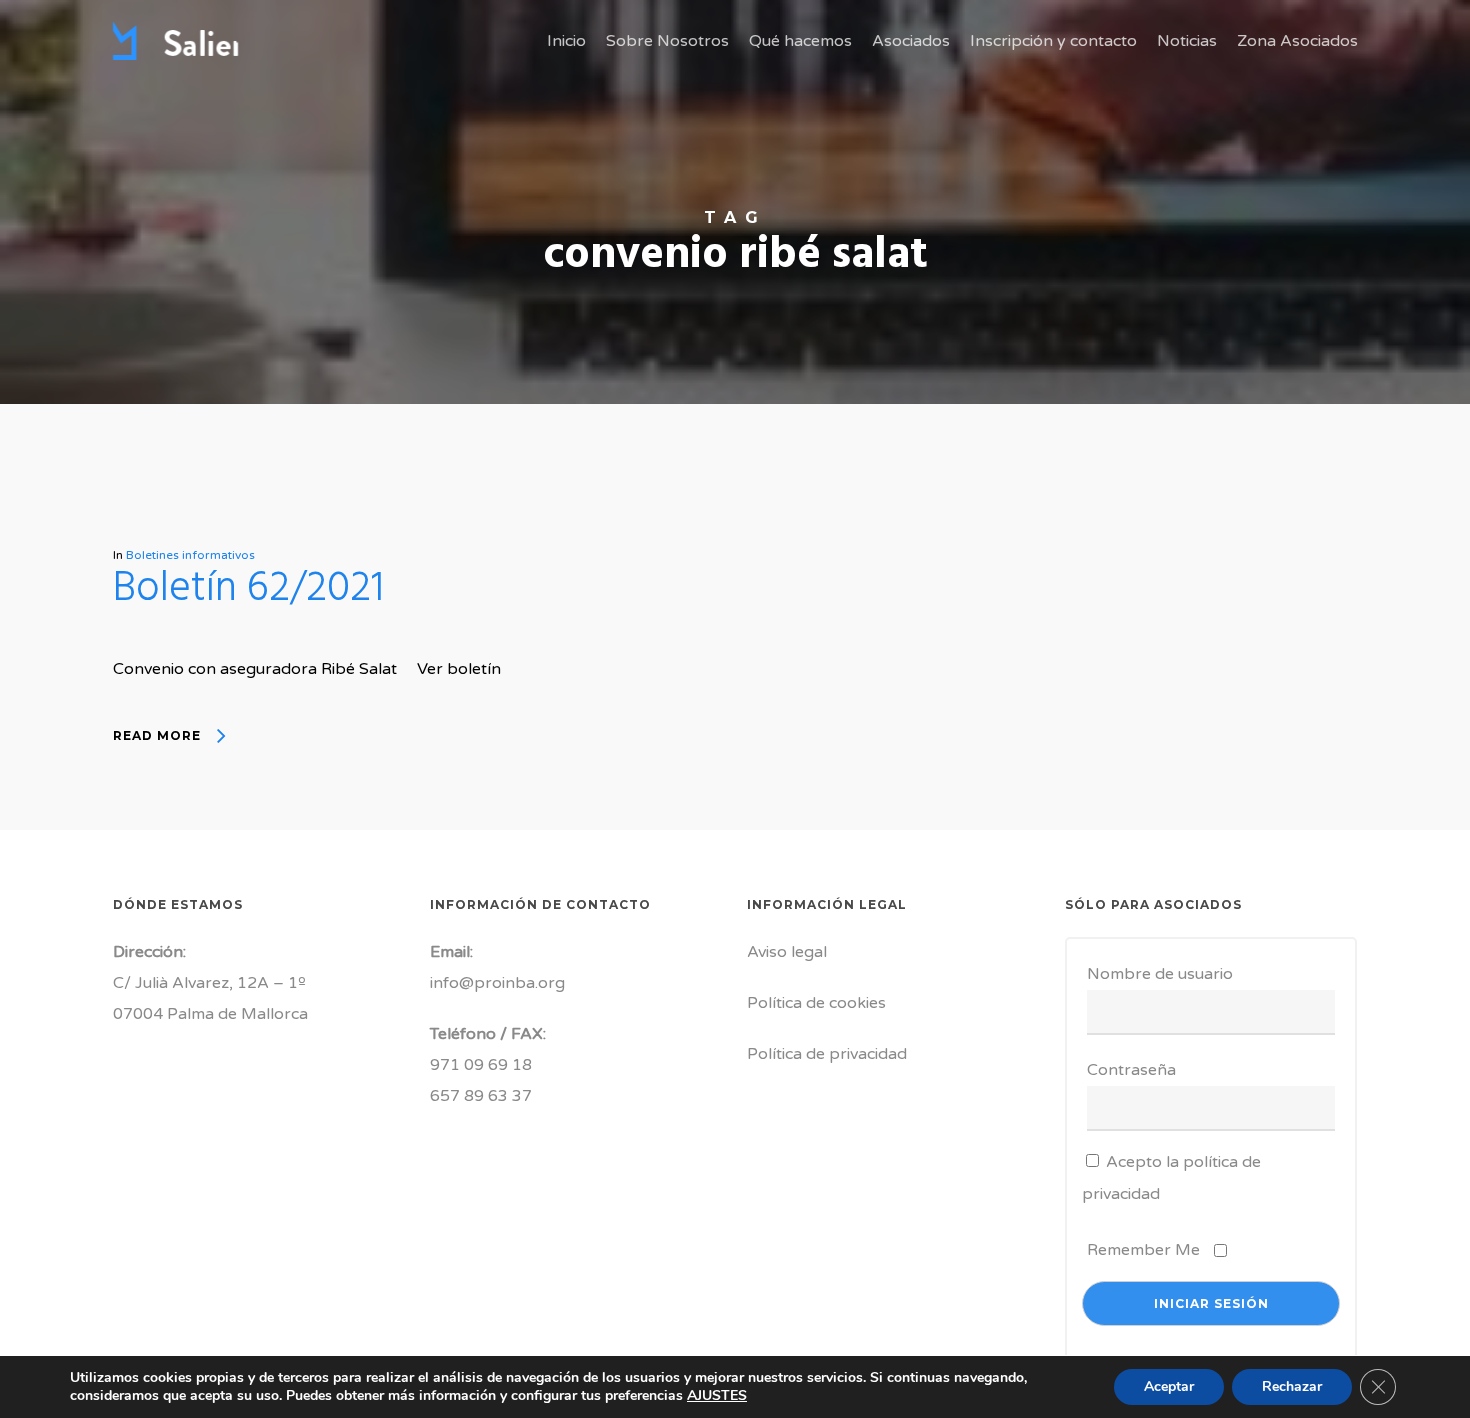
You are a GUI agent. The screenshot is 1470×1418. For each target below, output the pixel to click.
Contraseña (1131, 1070)
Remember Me (1143, 1250)
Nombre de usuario (1160, 974)
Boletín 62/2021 (248, 589)
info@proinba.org (497, 983)
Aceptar (1169, 1386)
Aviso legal (787, 952)
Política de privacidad (827, 1054)
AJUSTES (717, 1396)
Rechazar (1292, 1386)
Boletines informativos (190, 555)
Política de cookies (816, 1003)
